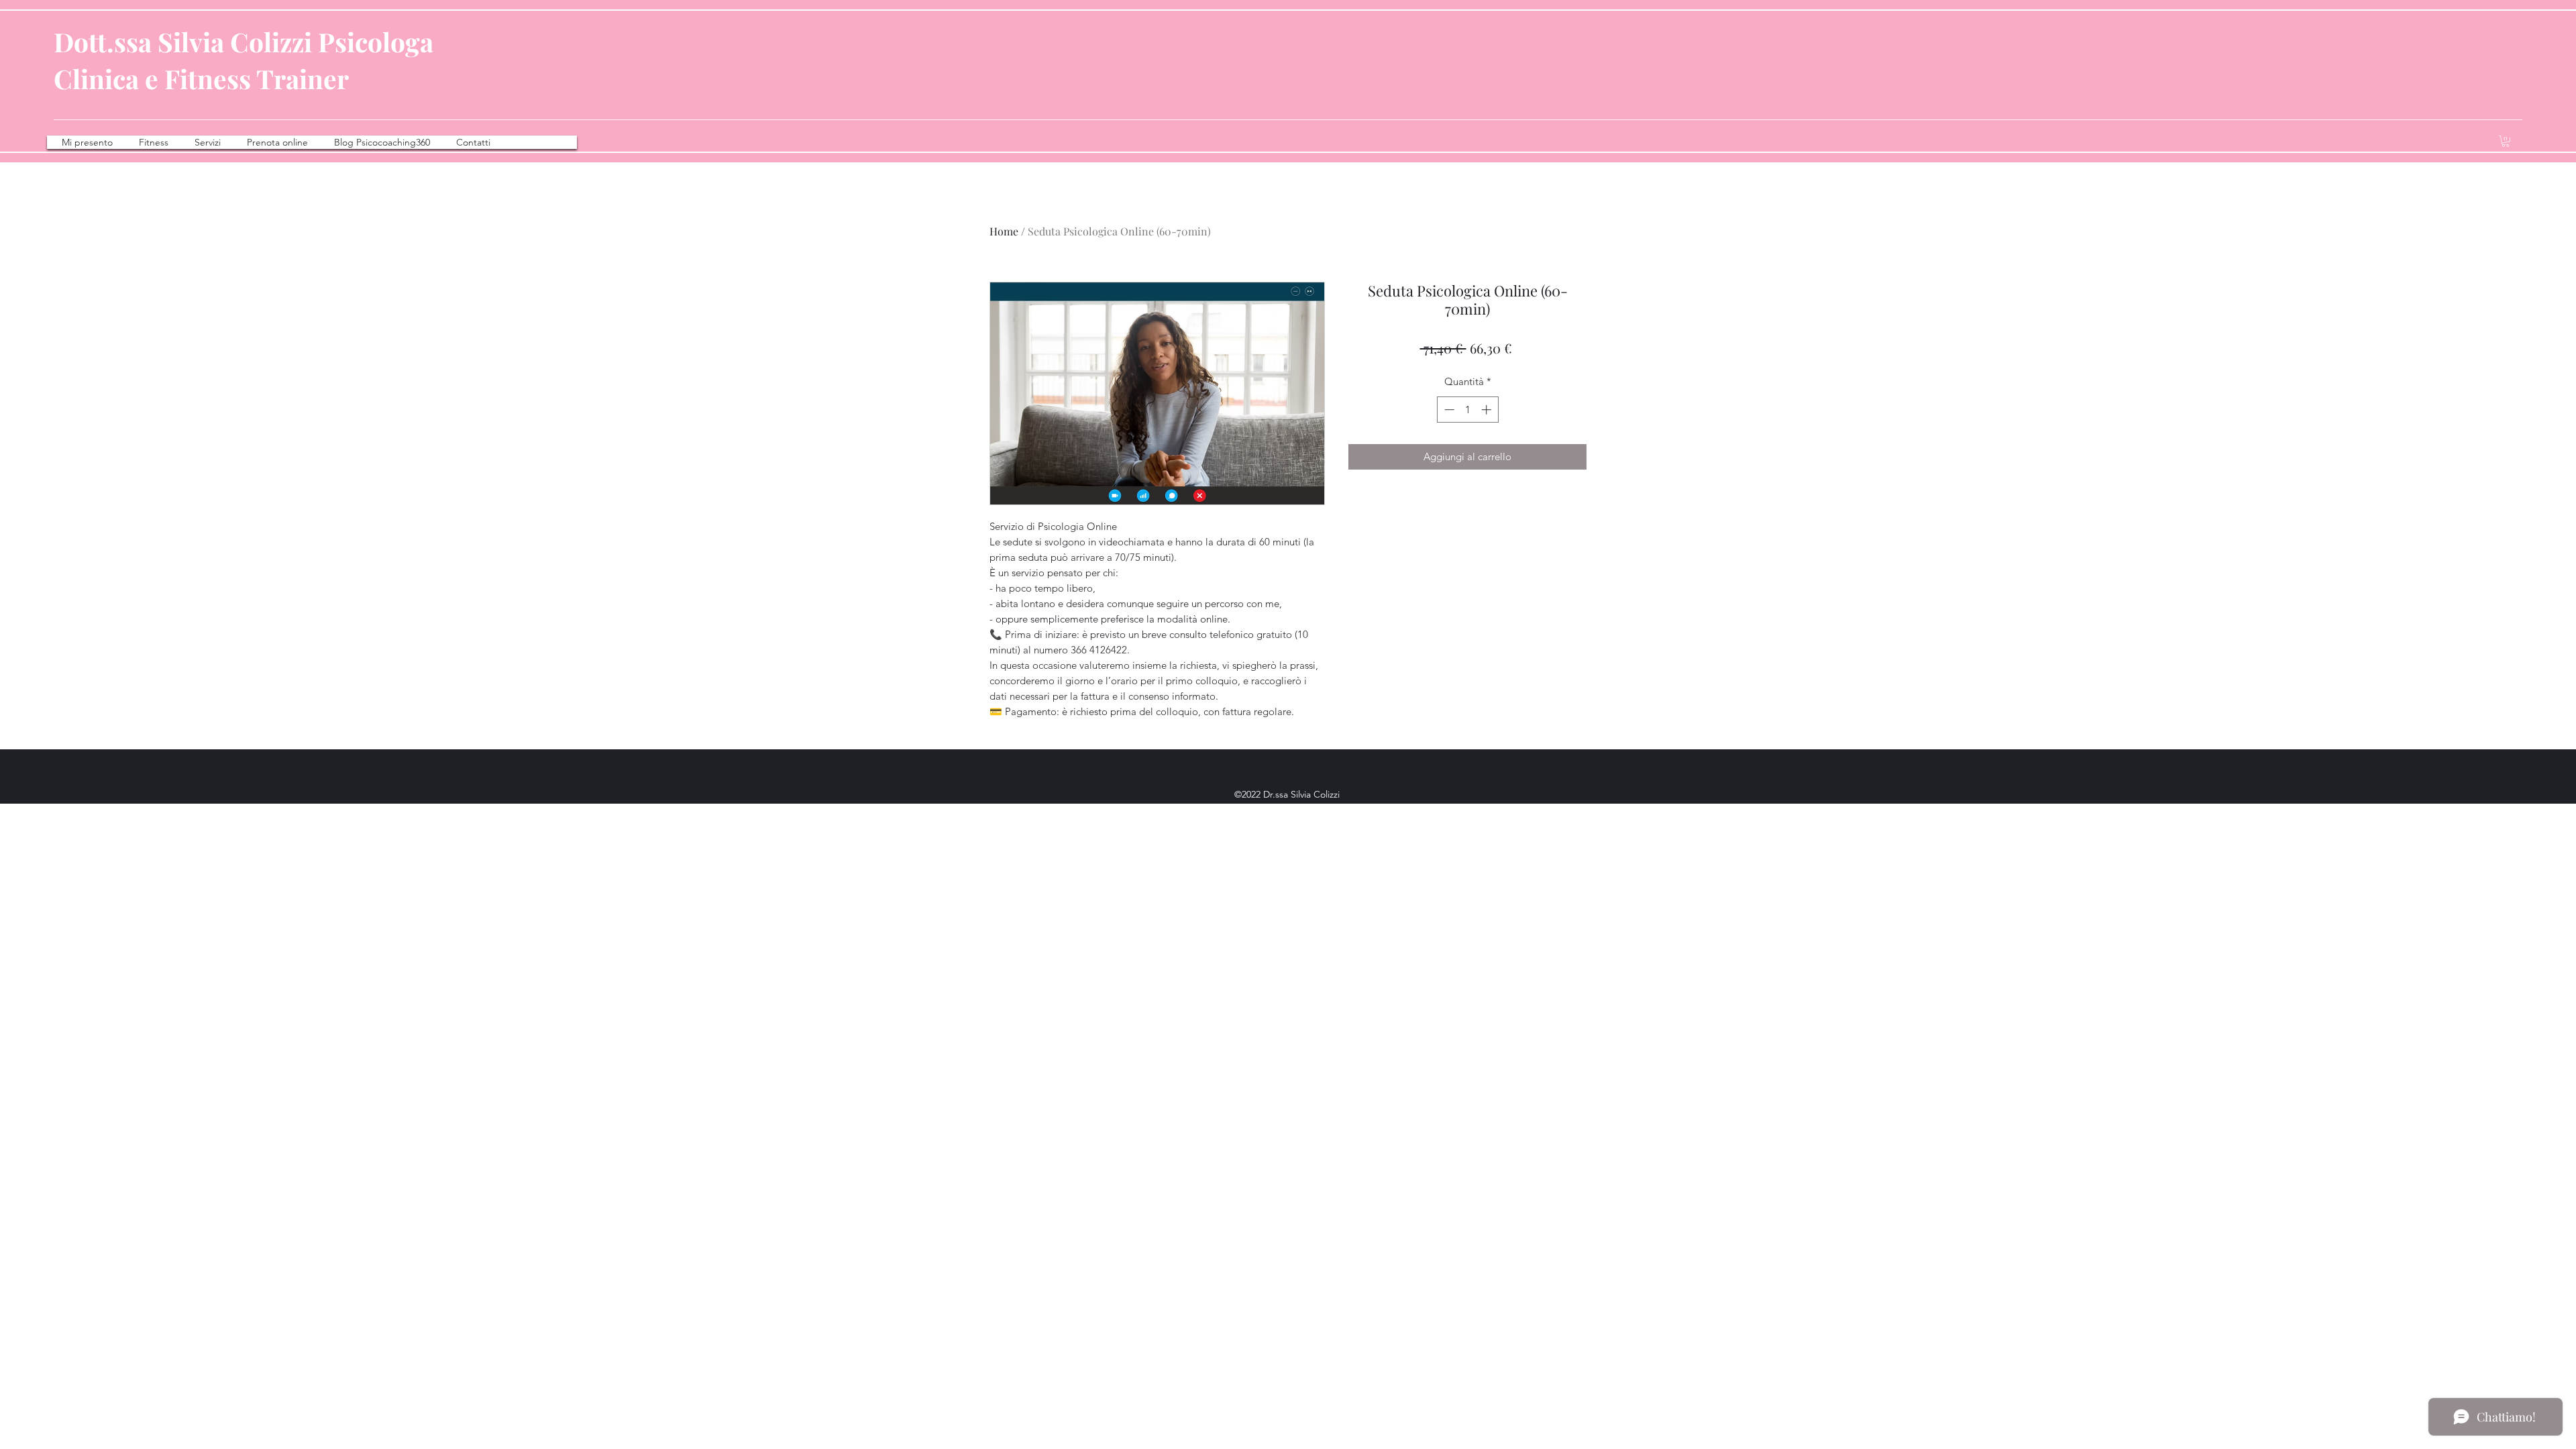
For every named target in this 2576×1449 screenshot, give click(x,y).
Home (1004, 231)
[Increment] (1488, 410)
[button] (2506, 141)
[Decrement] (1448, 410)
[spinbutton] (1467, 410)
